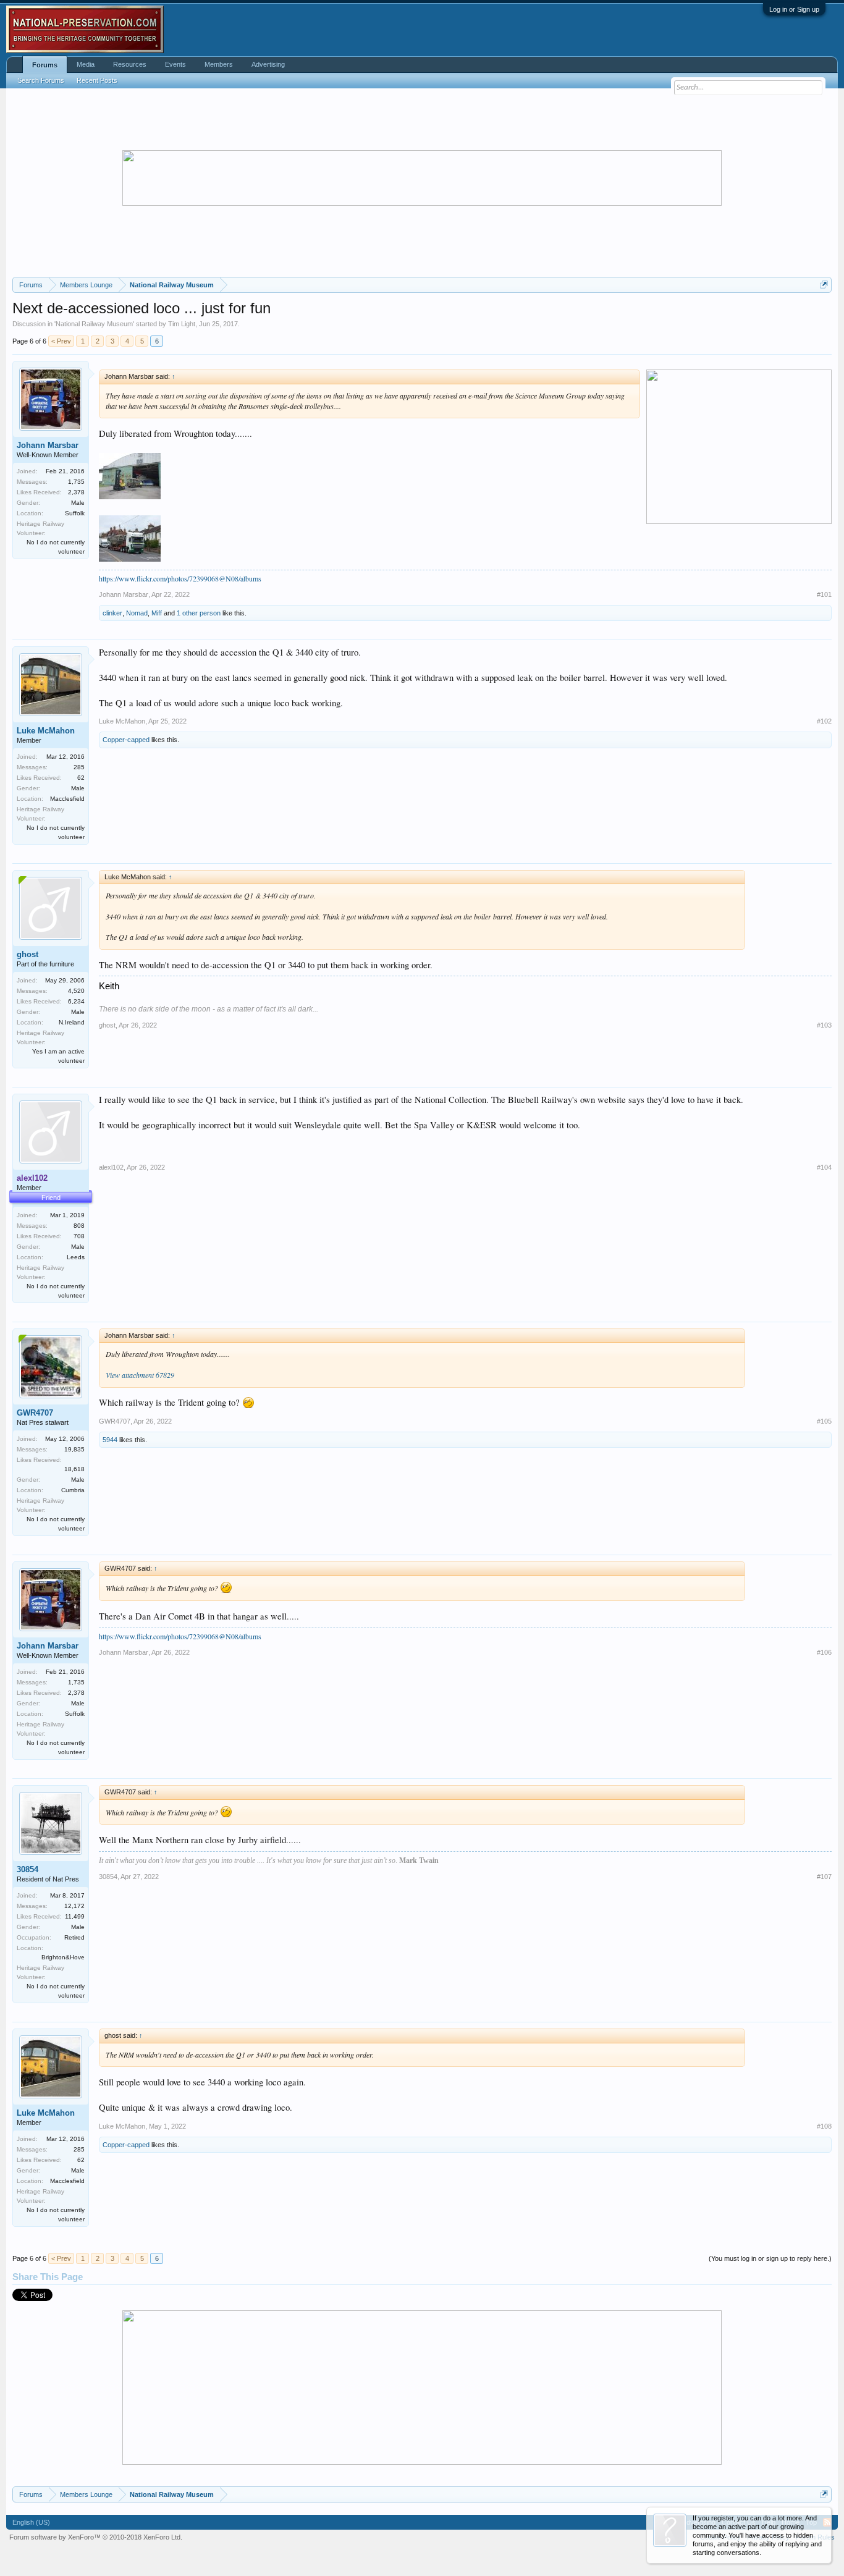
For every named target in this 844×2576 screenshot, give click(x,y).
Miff (157, 613)
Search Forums (41, 80)
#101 (824, 594)
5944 (110, 1440)
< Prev (61, 341)
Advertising (268, 64)
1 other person (199, 613)
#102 (824, 721)
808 (79, 1226)
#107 (824, 1877)
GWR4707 (35, 1413)
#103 (824, 1025)
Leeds (76, 1257)
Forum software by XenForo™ (96, 2537)
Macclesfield (67, 799)
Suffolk (75, 513)
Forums (45, 65)
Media (86, 64)
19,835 (74, 1449)
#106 (824, 1652)
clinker (112, 613)
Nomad (137, 613)
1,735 (76, 482)
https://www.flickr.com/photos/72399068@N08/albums (180, 578)
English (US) (31, 2522)
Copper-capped (126, 740)
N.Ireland (72, 1022)
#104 (824, 1167)
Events (175, 64)
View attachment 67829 (140, 1375)
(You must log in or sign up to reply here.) (770, 2258)
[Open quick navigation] (824, 285)
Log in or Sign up (794, 9)
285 (79, 767)
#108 (824, 2126)
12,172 (74, 1906)
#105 (824, 1421)
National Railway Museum (94, 324)
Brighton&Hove (63, 1957)
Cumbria (73, 1490)
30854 (27, 1869)
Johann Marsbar (48, 445)
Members (219, 64)
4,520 (76, 991)
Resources (130, 64)
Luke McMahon (46, 731)
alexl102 (111, 1167)
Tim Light (182, 324)
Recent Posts (97, 80)
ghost (27, 954)
